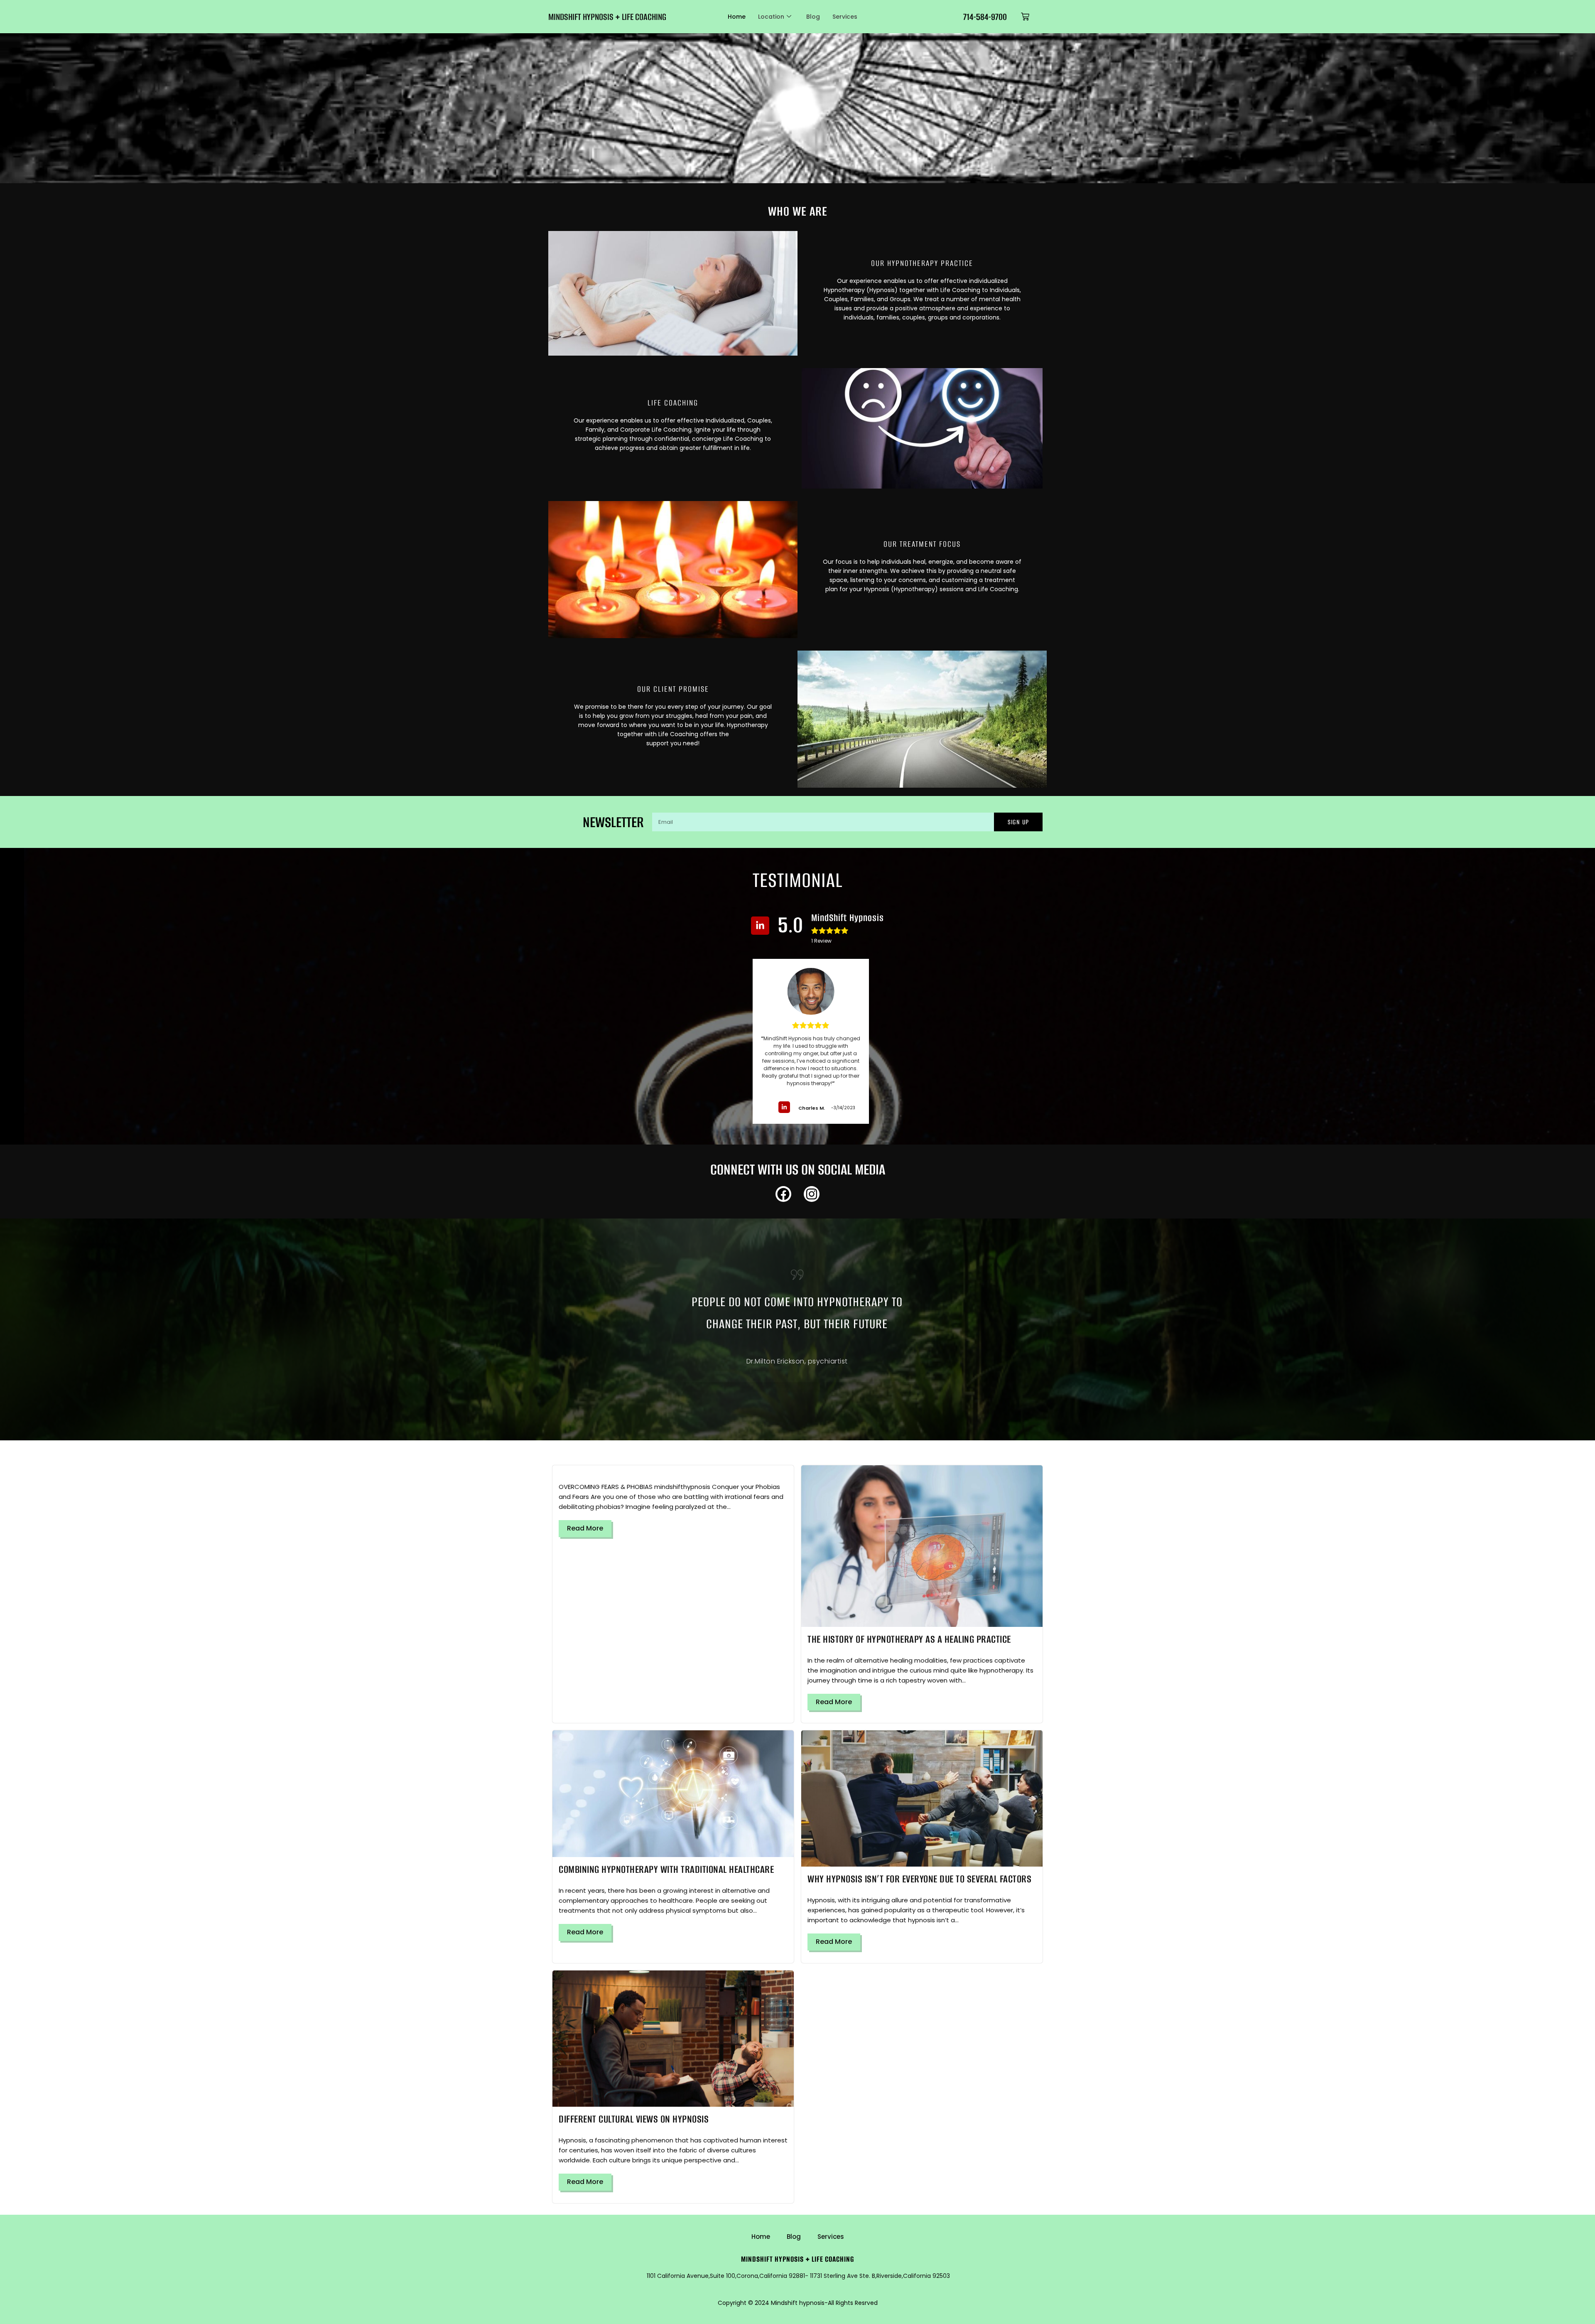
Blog (813, 17)
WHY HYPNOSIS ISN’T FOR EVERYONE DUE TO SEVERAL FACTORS (919, 1879)
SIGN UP (1018, 822)
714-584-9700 (985, 17)
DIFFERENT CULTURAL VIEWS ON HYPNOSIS (634, 2119)
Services (845, 17)
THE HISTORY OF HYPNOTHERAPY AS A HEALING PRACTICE (909, 1639)
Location (771, 17)
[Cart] (1025, 17)
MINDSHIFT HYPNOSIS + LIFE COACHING (607, 17)
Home (737, 17)
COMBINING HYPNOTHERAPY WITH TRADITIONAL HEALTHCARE (666, 1869)
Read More (585, 1528)
